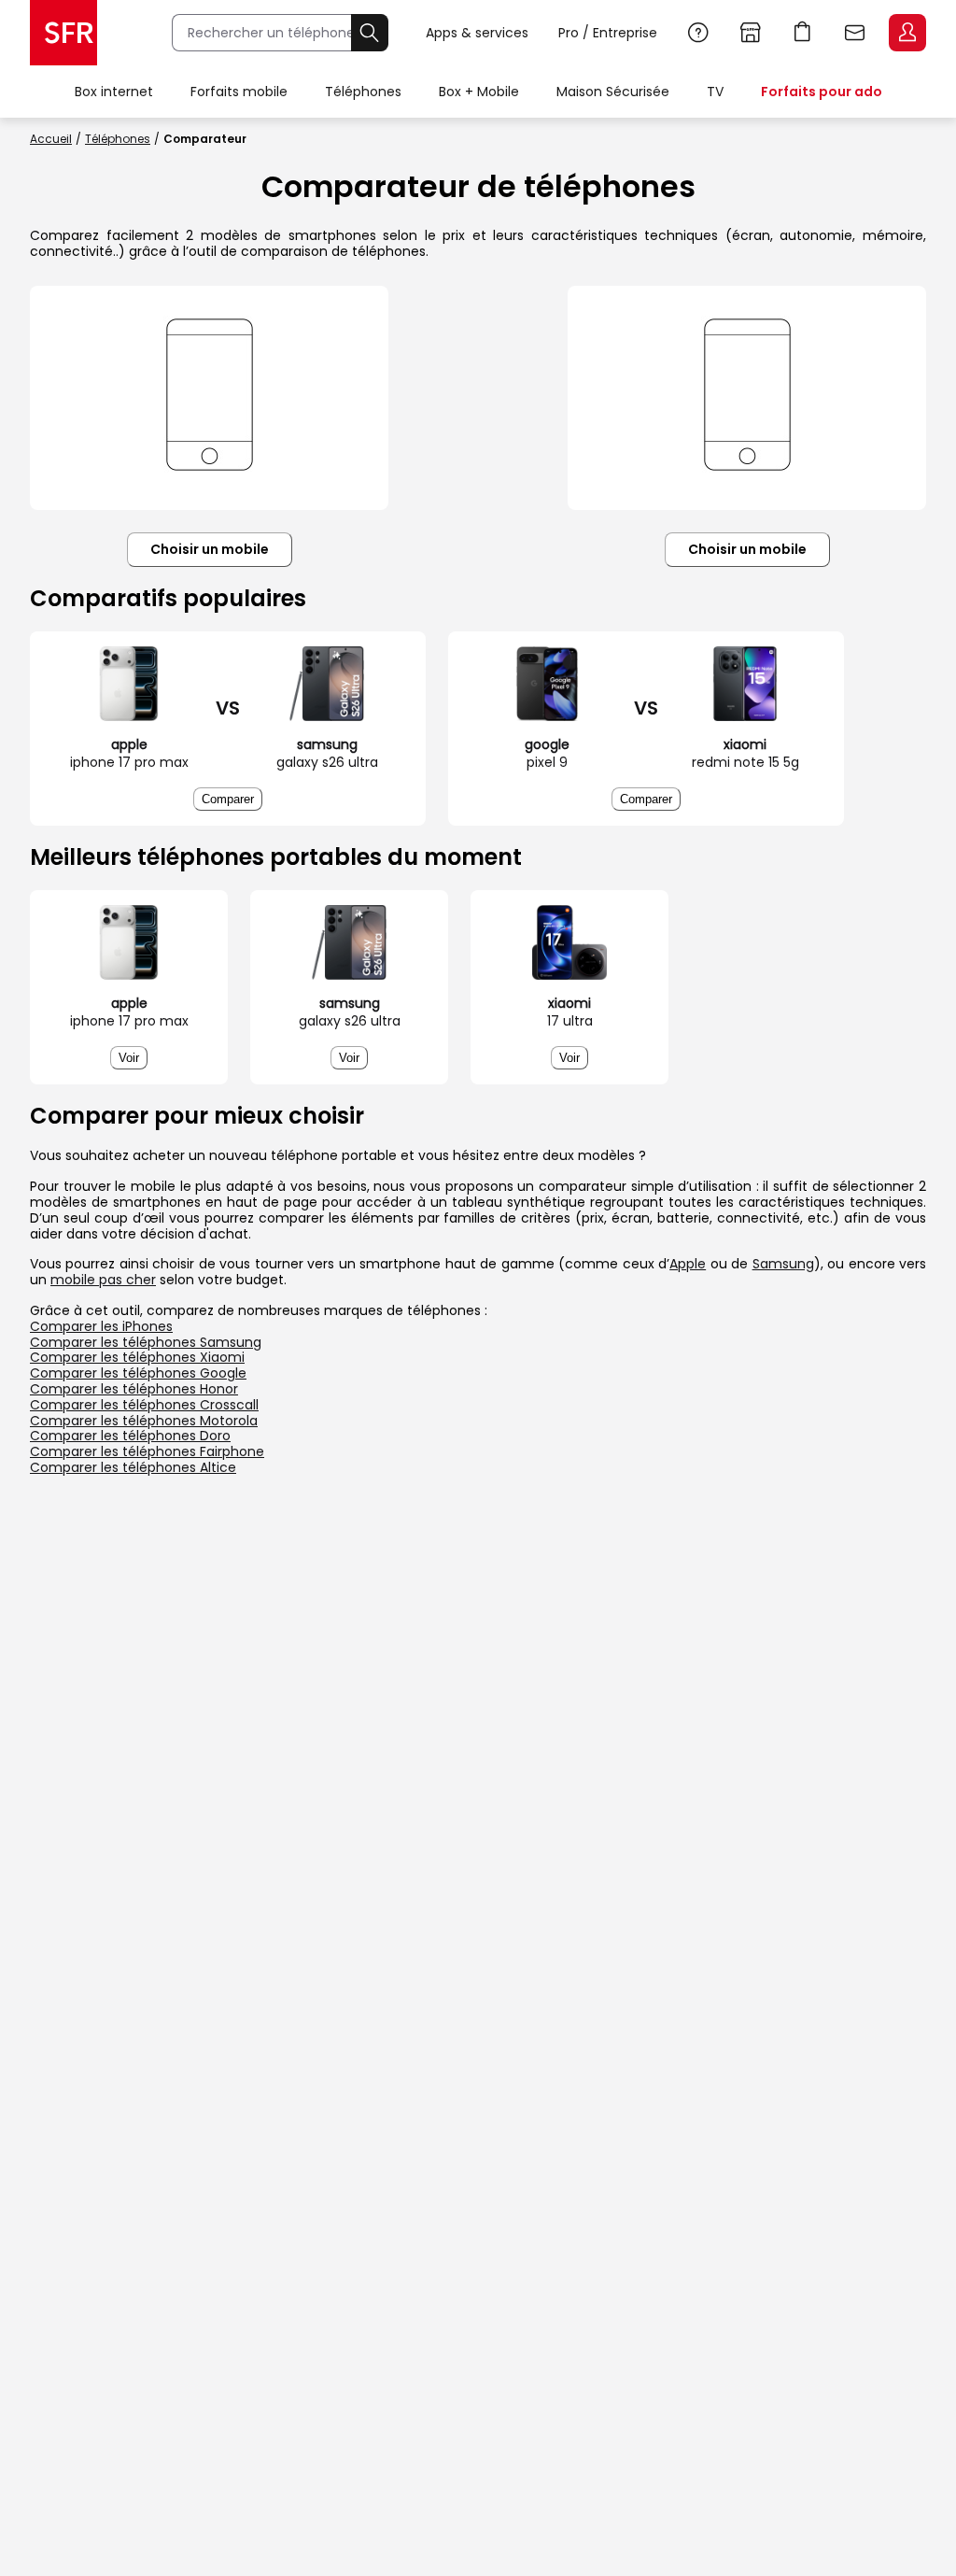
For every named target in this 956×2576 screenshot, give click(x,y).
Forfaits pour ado (822, 92)
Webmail (855, 33)
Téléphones (363, 92)
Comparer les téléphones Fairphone (147, 1451)
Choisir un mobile (210, 549)
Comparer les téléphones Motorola (144, 1421)
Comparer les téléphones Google (138, 1373)
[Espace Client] (906, 34)
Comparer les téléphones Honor (134, 1389)
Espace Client (907, 33)
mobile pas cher (103, 1280)
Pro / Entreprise (608, 33)
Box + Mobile (479, 92)
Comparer (228, 799)
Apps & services (477, 33)
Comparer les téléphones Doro (130, 1436)
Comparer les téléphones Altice (133, 1467)
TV (715, 92)
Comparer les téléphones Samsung (146, 1342)
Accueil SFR (63, 33)
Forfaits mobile (239, 92)
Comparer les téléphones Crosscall (144, 1405)
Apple (688, 1264)
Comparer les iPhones (101, 1326)
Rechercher (370, 33)
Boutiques (751, 33)
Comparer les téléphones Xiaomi (137, 1357)
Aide (698, 33)
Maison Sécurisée (613, 92)
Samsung (783, 1264)
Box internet (114, 92)
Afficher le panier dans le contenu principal (803, 33)
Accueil (51, 139)
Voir (129, 1058)
